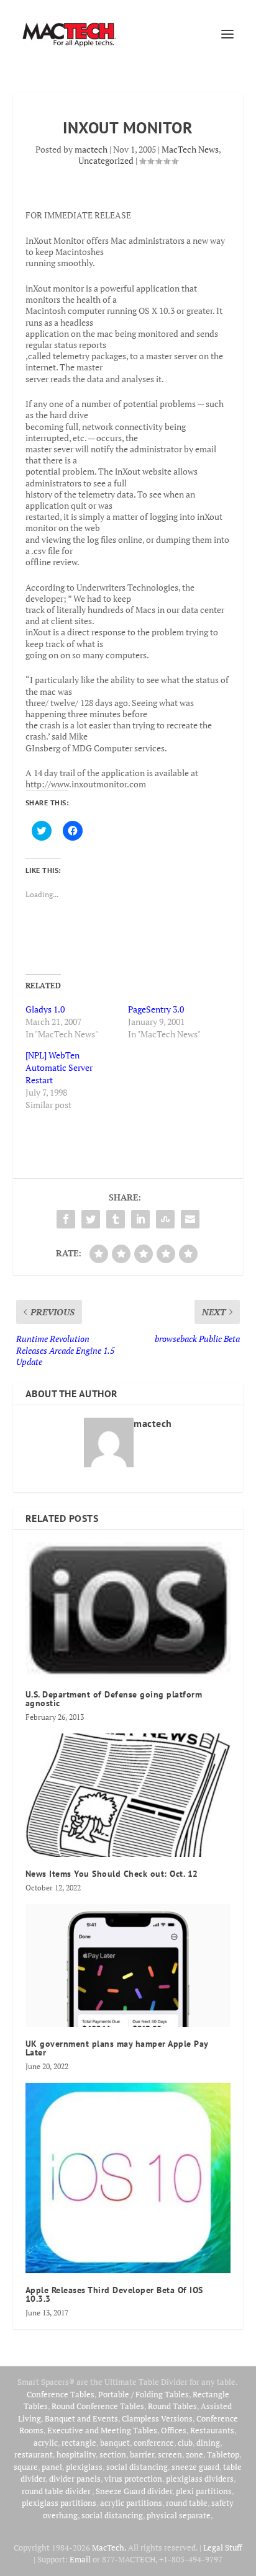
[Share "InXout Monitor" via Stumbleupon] (165, 1219)
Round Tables (172, 2406)
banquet (115, 2443)
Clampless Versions (157, 2418)
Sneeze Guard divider (134, 2491)
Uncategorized (106, 160)
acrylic (46, 2443)
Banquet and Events (81, 2418)
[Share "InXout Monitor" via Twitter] (91, 1219)
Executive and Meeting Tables (102, 2430)
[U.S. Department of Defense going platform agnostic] (128, 1610)
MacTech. (109, 2547)
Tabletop (223, 2454)
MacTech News (190, 149)
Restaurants (212, 2430)
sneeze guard (195, 2467)
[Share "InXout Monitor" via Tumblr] (116, 1219)
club (185, 2443)
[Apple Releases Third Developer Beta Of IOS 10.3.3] (128, 2178)
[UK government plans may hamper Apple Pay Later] (128, 1966)
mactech (91, 149)
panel (52, 2467)
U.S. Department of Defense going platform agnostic (114, 1699)
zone (194, 2454)
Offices (174, 2430)
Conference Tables (61, 2394)
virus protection (133, 2479)
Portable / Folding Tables (144, 2394)
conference (154, 2443)
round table (187, 2503)
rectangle (79, 2443)
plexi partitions (204, 2491)
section (113, 2454)
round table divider (57, 2491)
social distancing (137, 2467)
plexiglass (84, 2467)
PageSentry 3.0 (156, 1009)
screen (170, 2454)
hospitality (76, 2454)
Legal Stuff (222, 2547)
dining (208, 2443)
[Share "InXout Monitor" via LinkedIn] (140, 1219)
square (26, 2467)
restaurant (34, 2454)
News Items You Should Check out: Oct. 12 (112, 1874)
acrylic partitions (131, 2503)
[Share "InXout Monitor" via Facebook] (66, 1219)
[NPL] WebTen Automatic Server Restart (59, 1067)
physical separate (179, 2515)
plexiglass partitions (59, 2503)
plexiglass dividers (200, 2479)
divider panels (75, 2479)
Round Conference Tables (98, 2406)
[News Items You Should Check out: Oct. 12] (128, 1795)
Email (80, 2559)
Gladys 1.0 (45, 1009)
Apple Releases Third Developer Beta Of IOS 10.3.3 (114, 2294)
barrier (142, 2454)
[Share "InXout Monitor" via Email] (190, 1219)
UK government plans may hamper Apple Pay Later (117, 2048)
